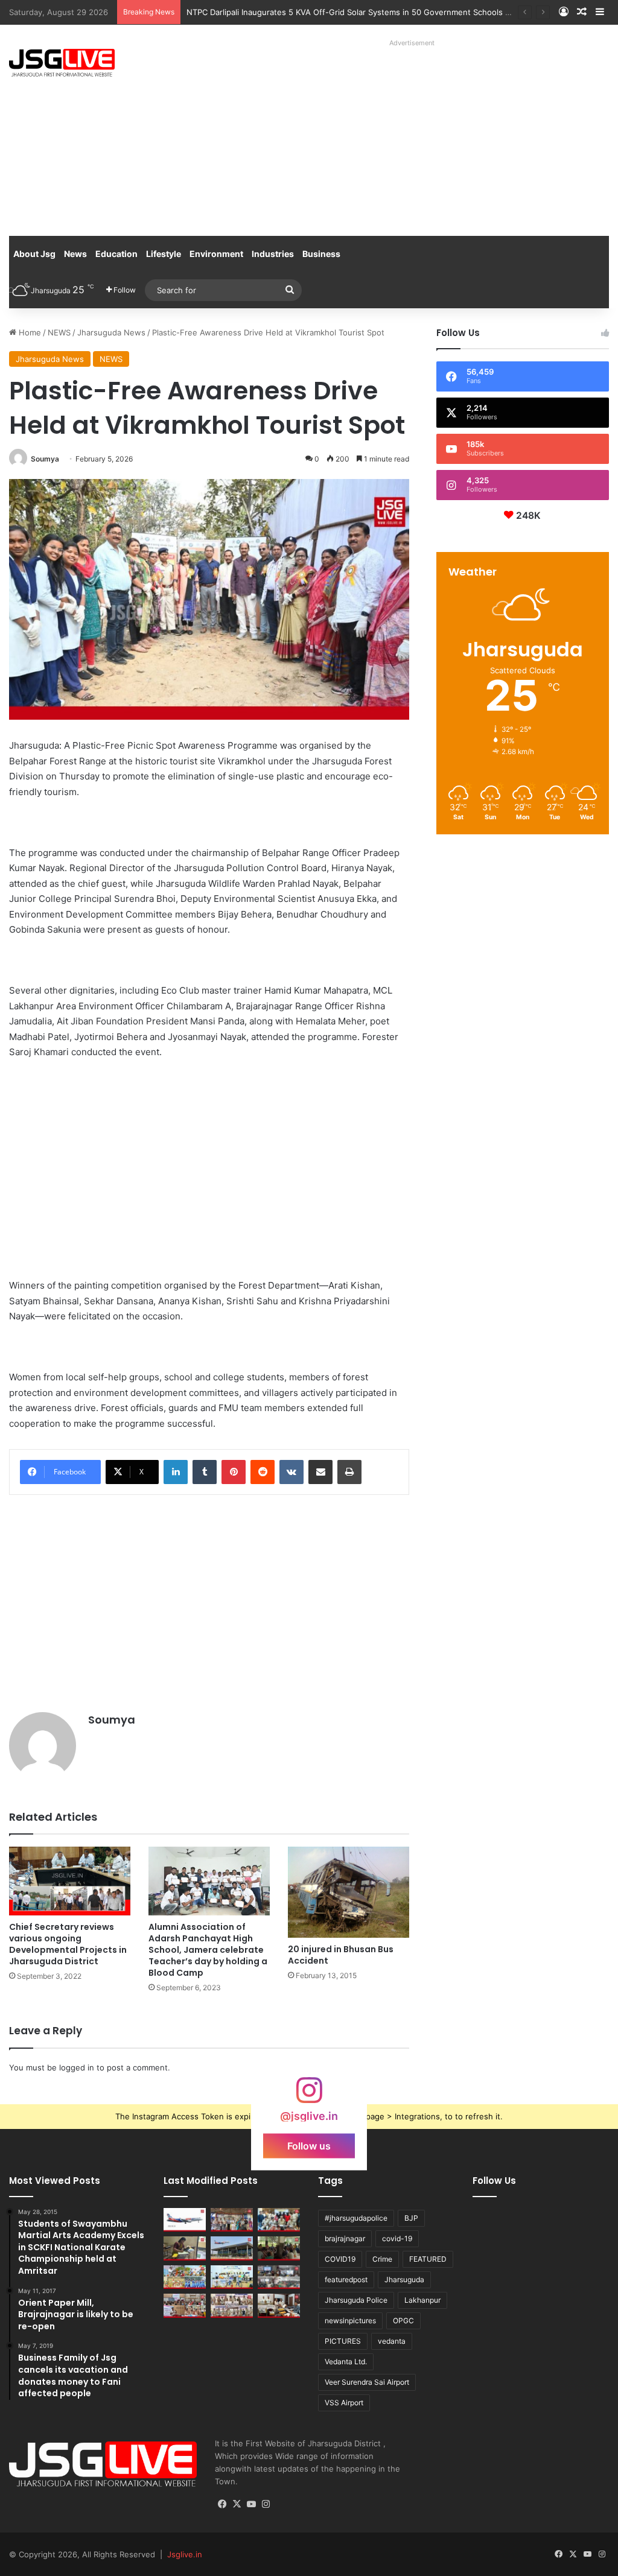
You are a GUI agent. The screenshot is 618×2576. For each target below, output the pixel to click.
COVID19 (340, 2259)
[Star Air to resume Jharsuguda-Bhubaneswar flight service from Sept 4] (185, 2220)
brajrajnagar (345, 2238)
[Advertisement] (416, 136)
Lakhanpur (422, 2300)
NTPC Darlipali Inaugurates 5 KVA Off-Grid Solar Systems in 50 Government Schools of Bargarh (365, 12)
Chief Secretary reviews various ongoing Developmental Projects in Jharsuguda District (68, 1944)
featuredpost (346, 2279)
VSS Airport (344, 2403)
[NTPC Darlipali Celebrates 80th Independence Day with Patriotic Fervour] (232, 2277)
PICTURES (343, 2341)
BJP (411, 2218)
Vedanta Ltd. (346, 2362)
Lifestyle (164, 254)
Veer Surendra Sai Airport (367, 2382)
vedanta (392, 2341)
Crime (382, 2259)
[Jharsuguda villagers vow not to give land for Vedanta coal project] (279, 2248)
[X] (237, 2504)
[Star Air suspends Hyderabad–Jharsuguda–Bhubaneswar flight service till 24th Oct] (232, 2248)
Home (29, 332)
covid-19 (397, 2238)
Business (321, 254)
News (75, 254)
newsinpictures (350, 2321)
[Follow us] (309, 2096)
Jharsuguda (404, 2279)
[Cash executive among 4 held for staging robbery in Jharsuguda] (279, 2220)
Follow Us (494, 2181)
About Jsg (34, 254)
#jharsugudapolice (356, 2218)
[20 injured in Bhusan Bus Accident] (349, 1892)
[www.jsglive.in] (62, 63)
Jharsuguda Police (356, 2300)
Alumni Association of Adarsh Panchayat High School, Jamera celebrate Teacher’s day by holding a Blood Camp (208, 1950)
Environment (216, 254)
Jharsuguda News (111, 332)
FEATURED (428, 2259)
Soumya (45, 459)
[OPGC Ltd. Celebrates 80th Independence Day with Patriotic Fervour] (185, 2277)
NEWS (59, 332)
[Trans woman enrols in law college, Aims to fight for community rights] (185, 2248)
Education (116, 254)
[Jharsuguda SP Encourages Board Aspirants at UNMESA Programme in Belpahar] (185, 2305)
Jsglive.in (185, 2554)
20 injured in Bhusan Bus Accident (341, 1955)
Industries (273, 254)
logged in (77, 2067)
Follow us (309, 2146)
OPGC (403, 2321)
